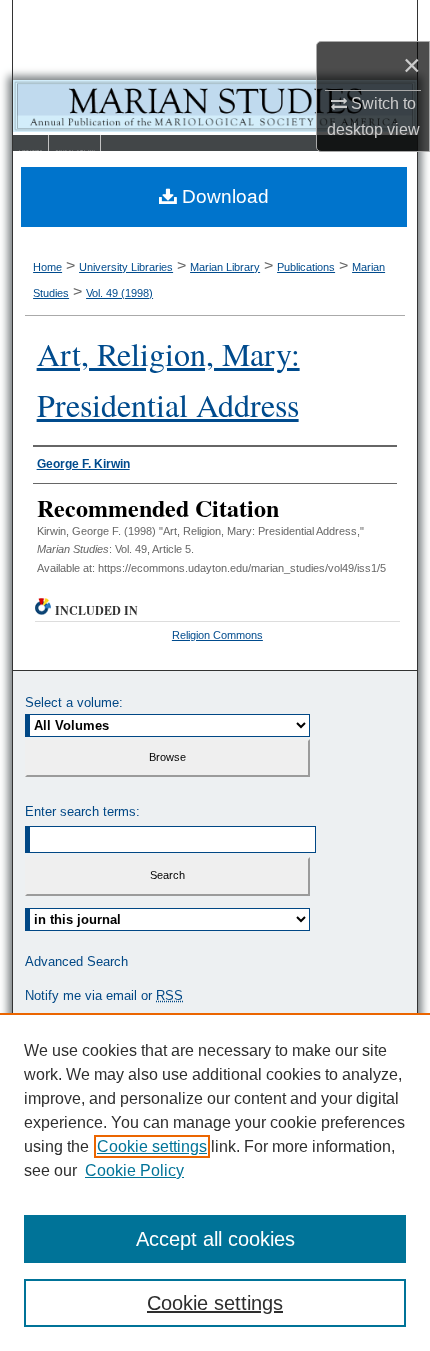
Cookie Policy (134, 1170)
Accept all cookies (215, 1239)
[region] (215, 1182)
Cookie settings (152, 1146)
